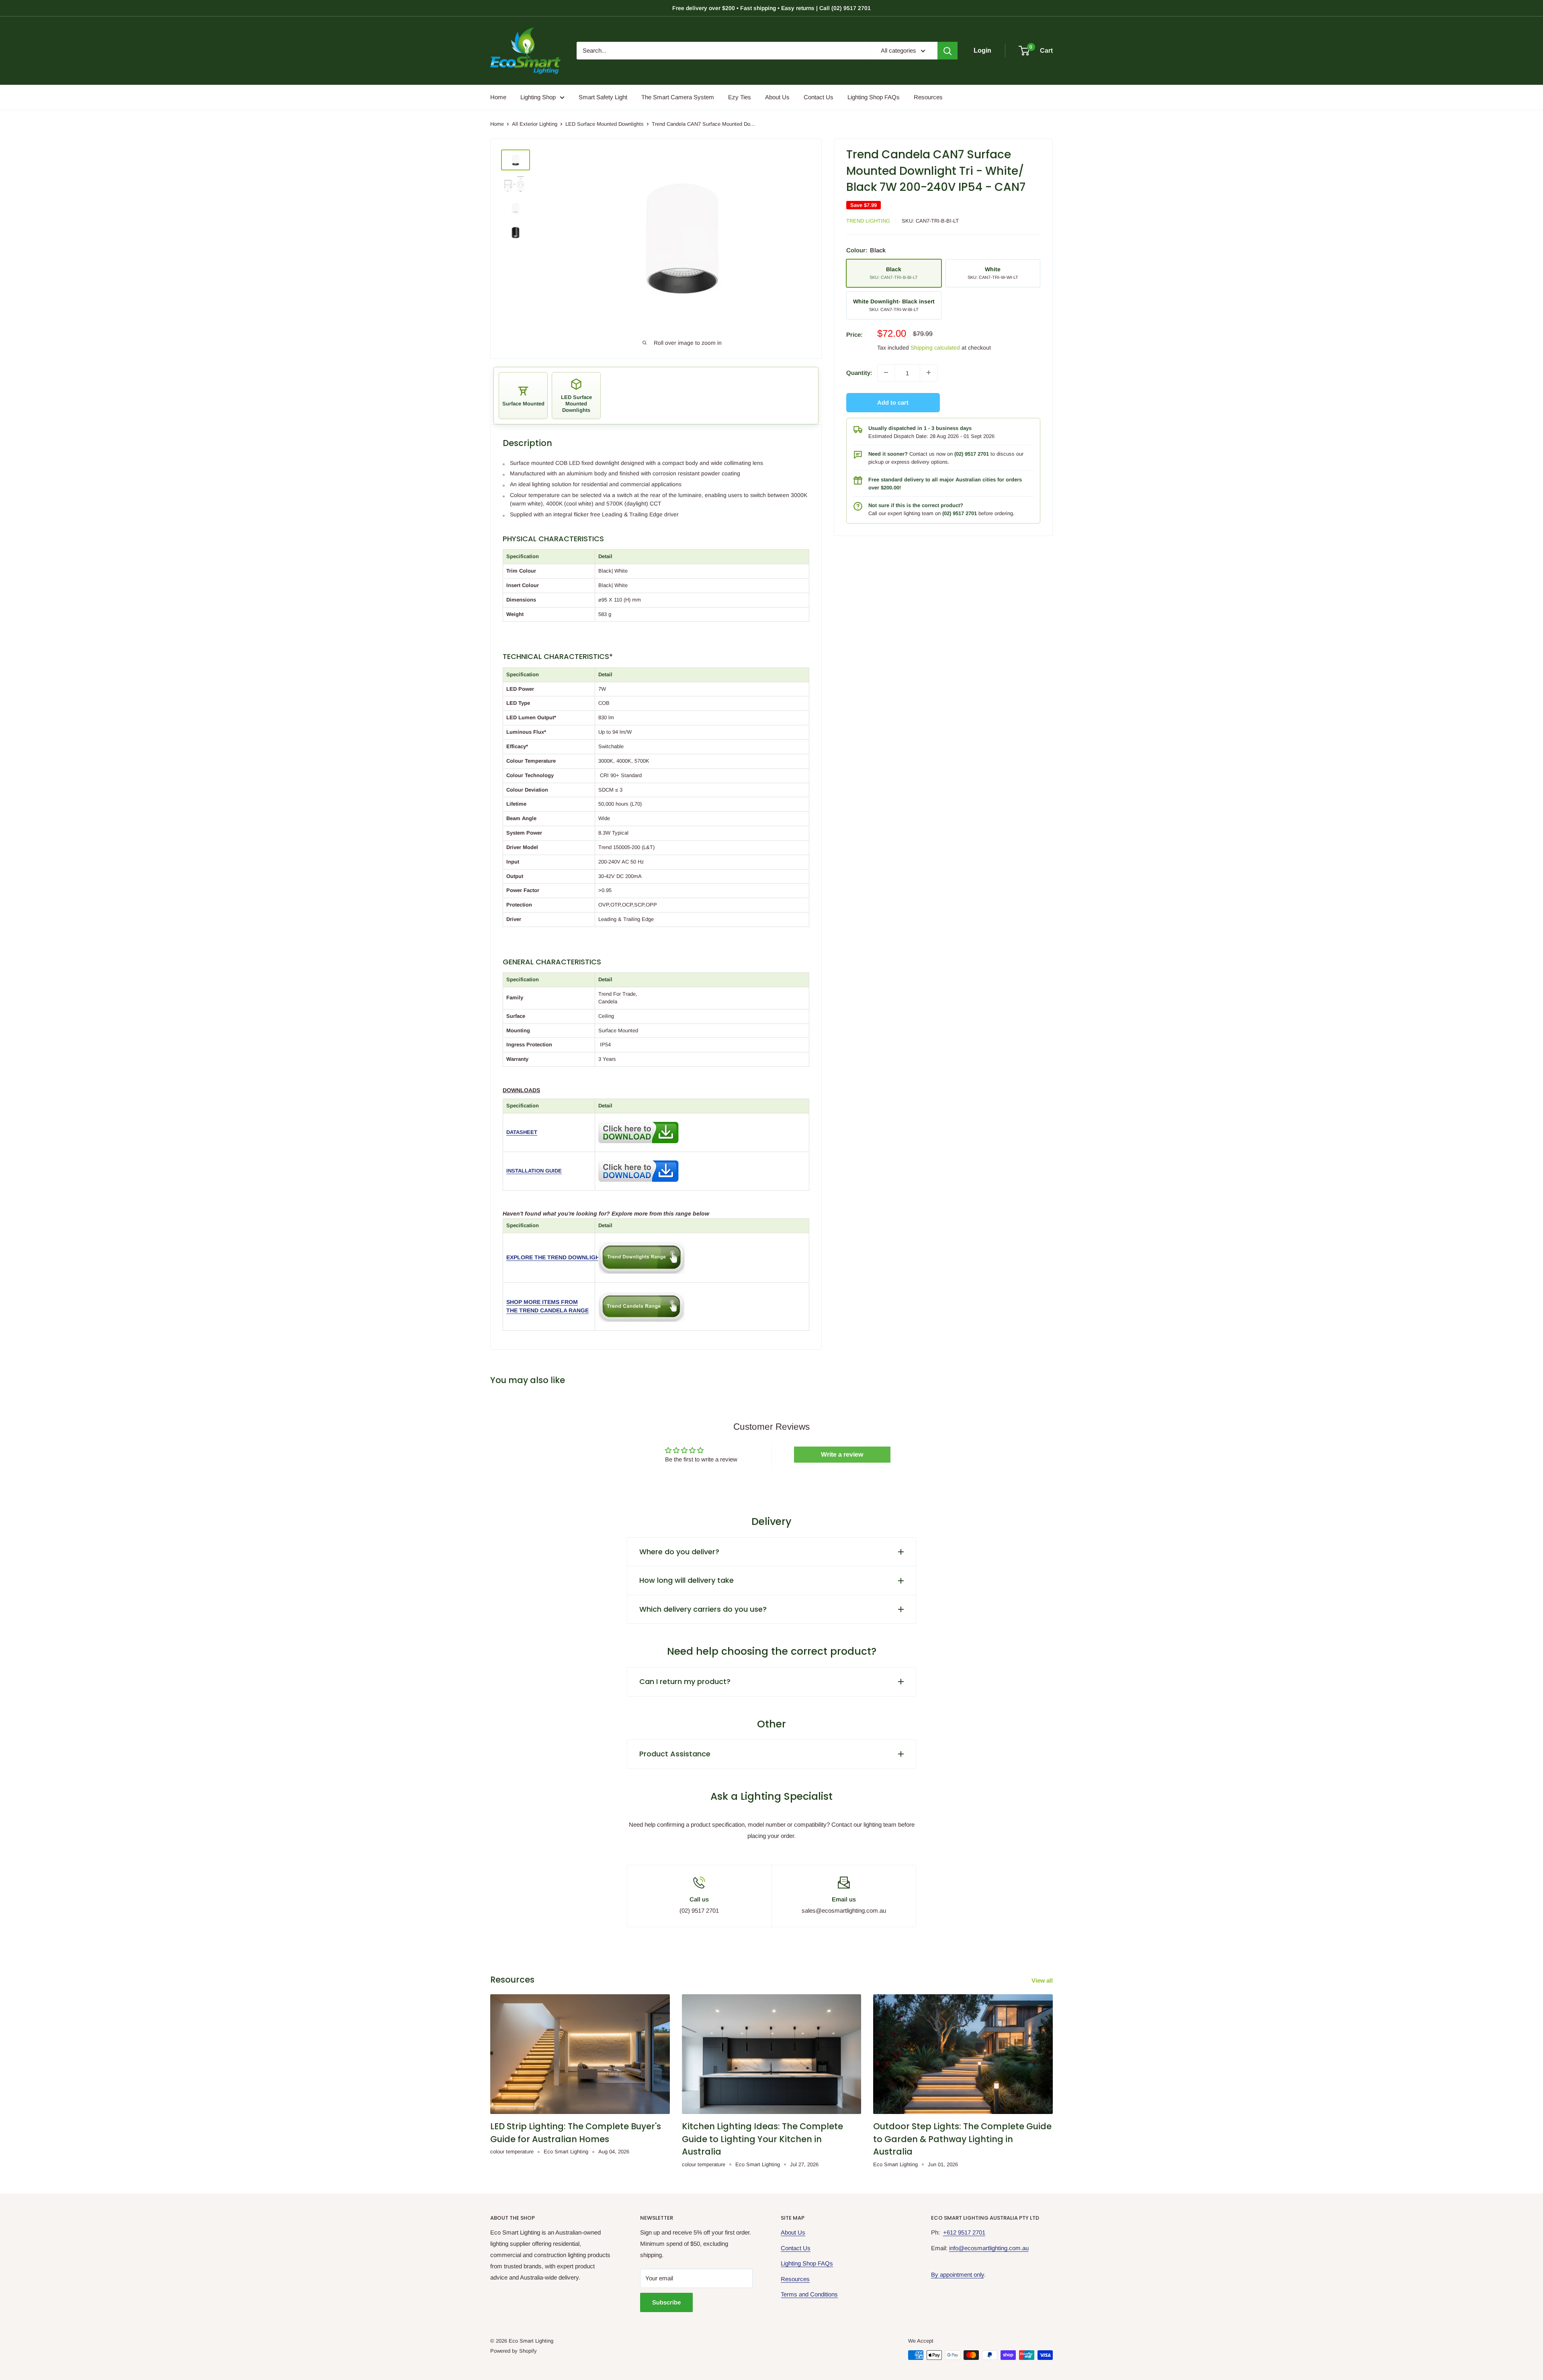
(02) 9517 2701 (972, 453)
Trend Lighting (868, 220)
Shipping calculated (935, 347)
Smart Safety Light (603, 97)
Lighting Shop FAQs (874, 97)
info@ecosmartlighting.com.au (989, 2248)
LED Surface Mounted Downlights (605, 124)
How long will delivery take (687, 1580)
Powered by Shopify (514, 2351)
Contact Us (819, 97)
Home (498, 97)
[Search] (947, 51)
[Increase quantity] (929, 372)
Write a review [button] (842, 1454)
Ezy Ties (740, 97)
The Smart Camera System (678, 97)
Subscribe (666, 2302)
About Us (777, 97)
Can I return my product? (685, 1681)
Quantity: (859, 372)
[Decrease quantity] (886, 372)
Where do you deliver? (679, 1552)
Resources (928, 97)
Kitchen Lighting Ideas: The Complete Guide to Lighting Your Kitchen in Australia (762, 2139)
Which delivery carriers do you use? (703, 1609)
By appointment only (958, 2275)
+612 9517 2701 (964, 2232)
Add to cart (893, 402)
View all (1043, 1980)
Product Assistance (675, 1754)
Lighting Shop (538, 97)
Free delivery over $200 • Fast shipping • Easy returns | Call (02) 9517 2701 (771, 8)
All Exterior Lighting (535, 124)
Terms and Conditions (809, 2294)
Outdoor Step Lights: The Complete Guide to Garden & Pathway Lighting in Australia (962, 2139)
